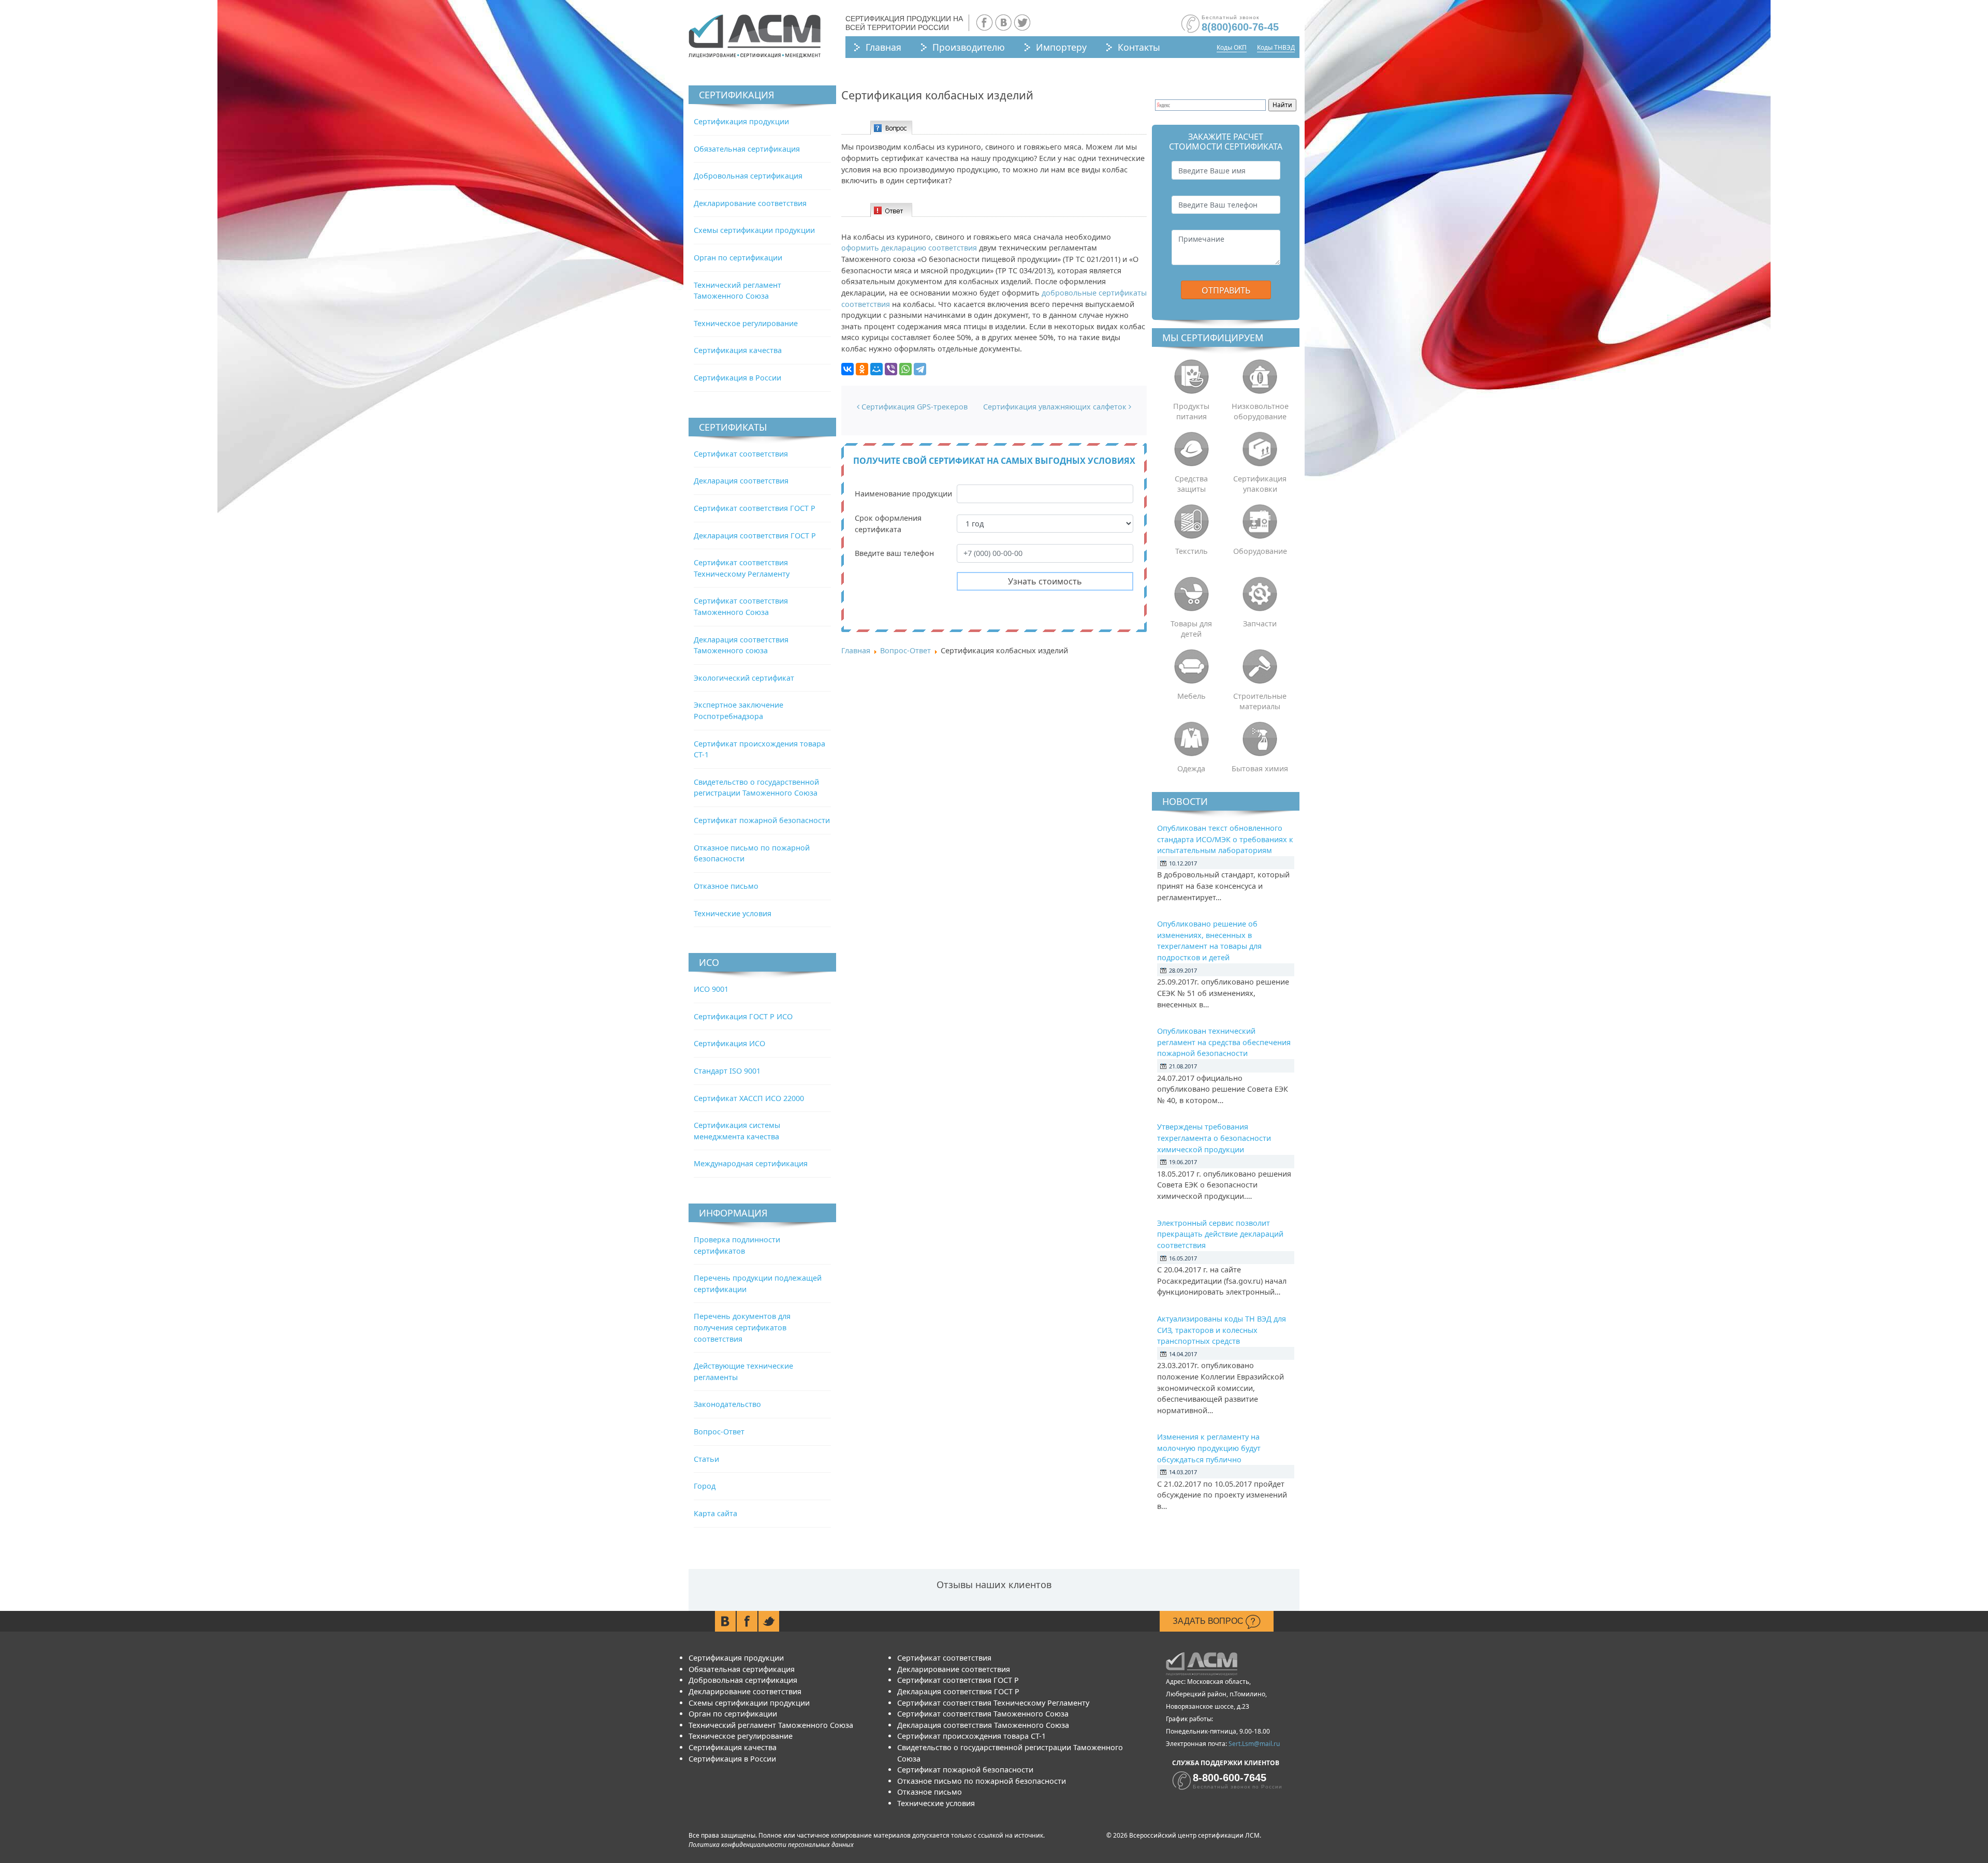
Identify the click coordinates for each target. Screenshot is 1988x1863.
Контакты (1139, 47)
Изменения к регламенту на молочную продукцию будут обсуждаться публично (1209, 1448)
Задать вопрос (1209, 1621)
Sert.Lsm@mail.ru (1254, 1744)
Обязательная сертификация (747, 149)
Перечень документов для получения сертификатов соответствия (742, 1327)
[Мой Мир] (876, 369)
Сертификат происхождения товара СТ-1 (971, 1736)
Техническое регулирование (746, 323)
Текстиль (1192, 551)
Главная (883, 47)
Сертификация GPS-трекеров (913, 407)
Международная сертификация (751, 1163)
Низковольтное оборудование (1260, 411)
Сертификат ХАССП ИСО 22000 (749, 1098)
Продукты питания (1191, 411)
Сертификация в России (737, 378)
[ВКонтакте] (847, 369)
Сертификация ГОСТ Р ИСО (743, 1016)
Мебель (1192, 696)
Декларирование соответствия (750, 203)
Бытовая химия (1260, 768)
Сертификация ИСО (729, 1043)
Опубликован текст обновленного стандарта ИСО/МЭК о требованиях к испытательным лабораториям (1225, 839)
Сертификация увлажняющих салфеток (1056, 407)
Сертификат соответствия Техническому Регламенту (993, 1703)
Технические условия (733, 913)
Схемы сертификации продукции (754, 230)
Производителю (969, 47)
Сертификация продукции (741, 121)
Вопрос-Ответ (719, 1432)
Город (705, 1486)
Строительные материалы (1260, 701)
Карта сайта (715, 1513)
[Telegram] (920, 369)
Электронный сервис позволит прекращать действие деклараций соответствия (1220, 1234)
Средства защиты (1191, 484)
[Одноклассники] (862, 369)
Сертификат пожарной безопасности (762, 820)
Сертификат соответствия (741, 454)
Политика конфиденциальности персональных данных (771, 1845)
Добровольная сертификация (748, 176)
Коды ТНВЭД (1276, 47)
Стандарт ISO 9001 (727, 1071)
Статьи (706, 1459)
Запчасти (1260, 624)
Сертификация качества (738, 350)
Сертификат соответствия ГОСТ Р (755, 508)
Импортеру (1061, 47)
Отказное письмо (726, 886)
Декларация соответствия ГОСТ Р (755, 536)
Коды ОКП (1232, 47)
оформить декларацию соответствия (909, 248)
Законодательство (727, 1404)
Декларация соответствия (741, 481)
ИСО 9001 (711, 989)
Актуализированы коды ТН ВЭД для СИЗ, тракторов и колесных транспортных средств (1222, 1330)
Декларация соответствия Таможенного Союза (983, 1725)
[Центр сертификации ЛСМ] (755, 36)
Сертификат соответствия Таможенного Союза (983, 1714)
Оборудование (1260, 551)
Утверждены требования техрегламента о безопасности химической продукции (1214, 1138)
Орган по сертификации (738, 258)
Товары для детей (1191, 629)
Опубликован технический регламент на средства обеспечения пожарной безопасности (1224, 1042)
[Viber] (891, 369)
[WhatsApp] (905, 369)
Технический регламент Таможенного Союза (771, 1725)
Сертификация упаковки (1260, 484)
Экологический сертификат (744, 678)
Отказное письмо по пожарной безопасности (982, 1781)
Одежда (1191, 768)
